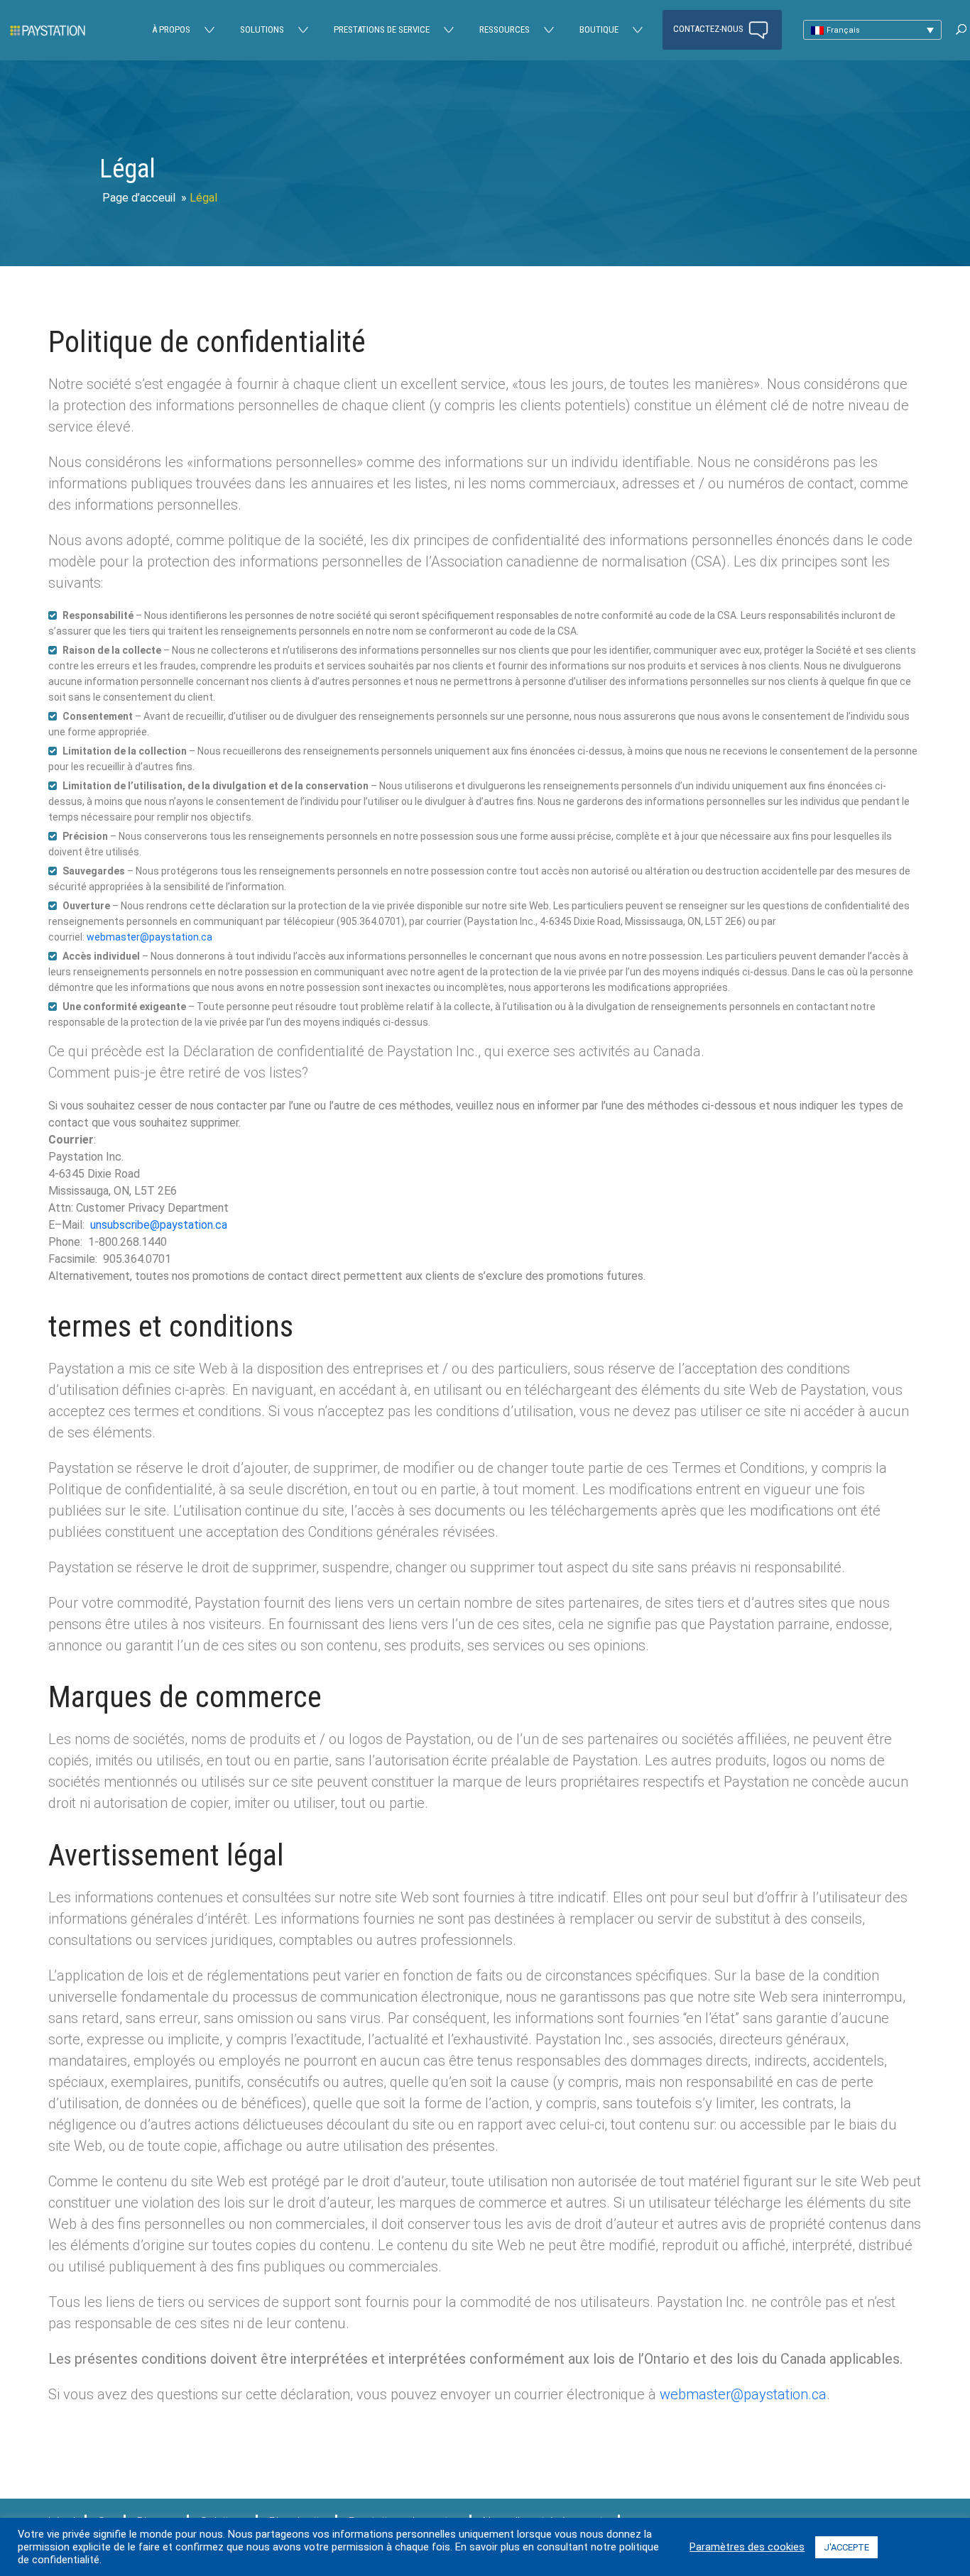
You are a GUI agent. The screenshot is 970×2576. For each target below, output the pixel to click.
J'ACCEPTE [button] (846, 2547)
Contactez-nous (709, 29)
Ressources (505, 29)
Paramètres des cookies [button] (747, 2547)
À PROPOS (171, 29)
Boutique (599, 29)
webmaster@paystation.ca (149, 937)
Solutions (262, 29)
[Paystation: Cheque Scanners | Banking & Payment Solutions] (48, 30)
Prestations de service (382, 29)
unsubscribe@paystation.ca (159, 1225)
